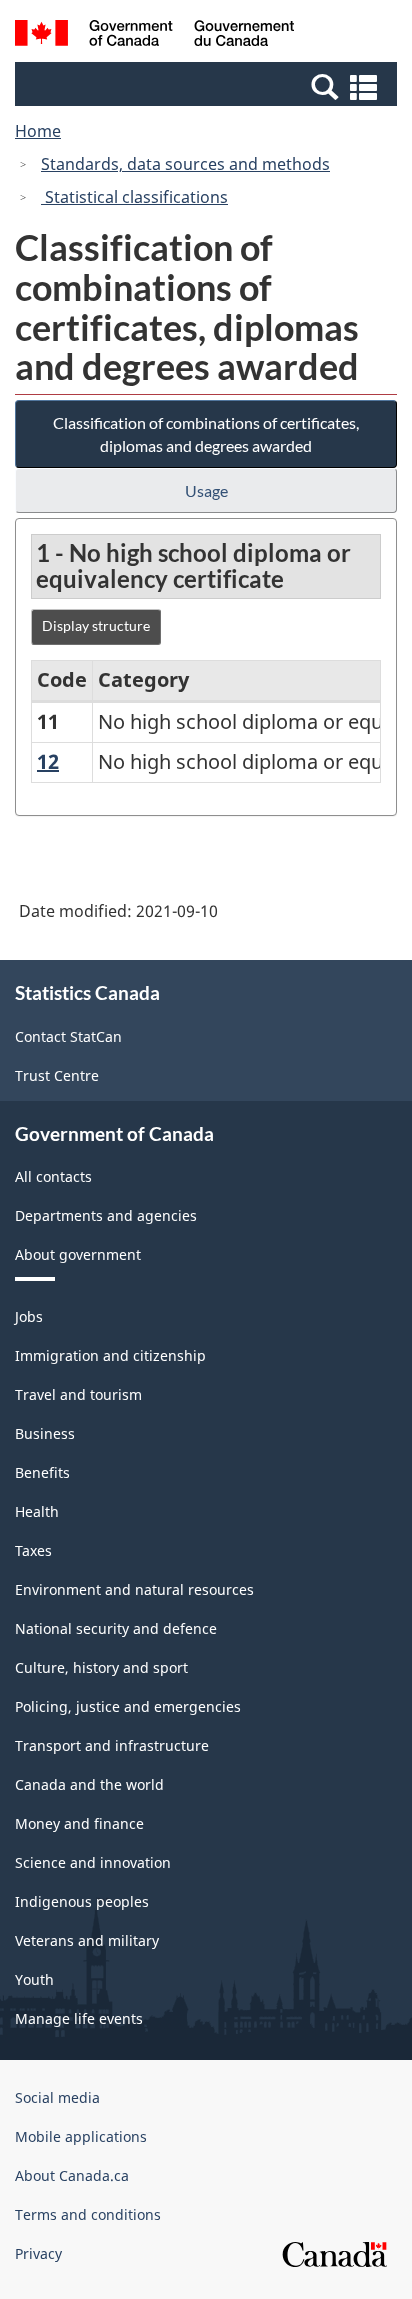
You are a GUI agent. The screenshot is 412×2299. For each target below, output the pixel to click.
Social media (57, 2097)
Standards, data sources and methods (185, 164)
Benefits (42, 1472)
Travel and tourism (78, 1394)
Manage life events (79, 2018)
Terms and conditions (88, 2214)
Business (45, 1433)
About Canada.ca (72, 2175)
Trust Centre (57, 1075)
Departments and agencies (106, 1215)
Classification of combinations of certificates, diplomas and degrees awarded (206, 434)
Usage (206, 490)
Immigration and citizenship (110, 1355)
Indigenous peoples (82, 1901)
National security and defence (116, 1628)
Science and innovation (93, 1862)
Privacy (38, 2253)
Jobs (29, 1316)
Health (37, 1511)
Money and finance (79, 1823)
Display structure (96, 625)
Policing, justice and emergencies (128, 1706)
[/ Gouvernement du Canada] (154, 36)
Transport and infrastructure (112, 1745)
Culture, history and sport (101, 1667)
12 (48, 761)
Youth (34, 1979)
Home (38, 131)
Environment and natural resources (134, 1589)
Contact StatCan (68, 1036)
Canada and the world (89, 1784)
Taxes (33, 1550)
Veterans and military (87, 1940)
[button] (208, 86)
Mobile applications (81, 2136)
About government (78, 1254)
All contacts (53, 1176)
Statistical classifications (134, 197)
